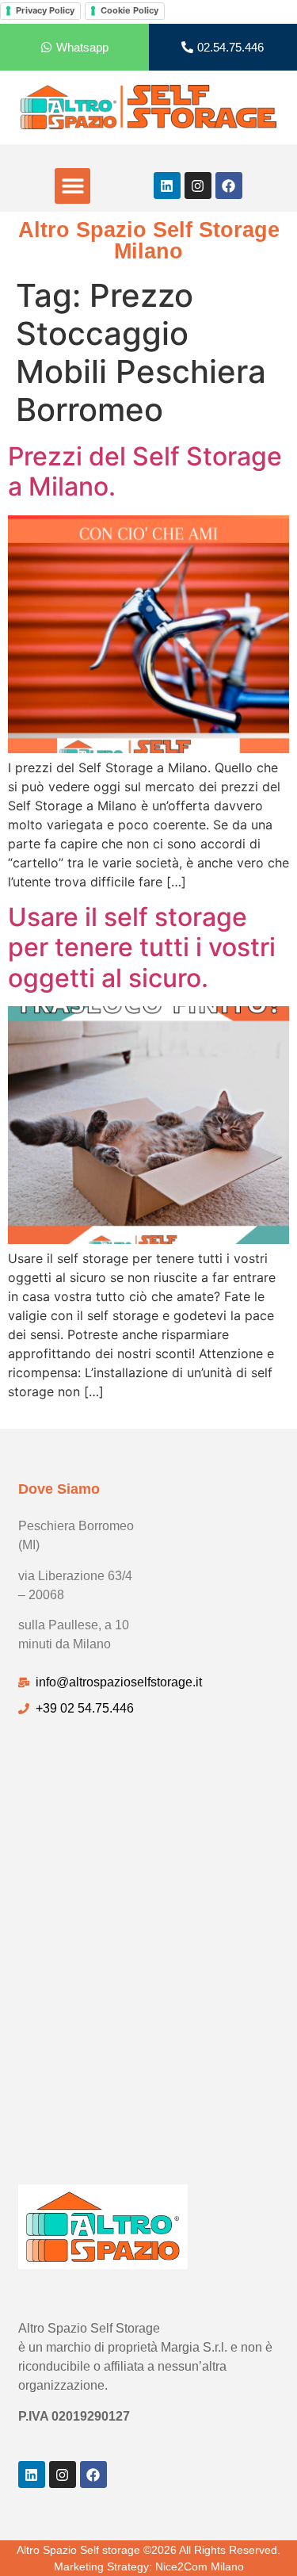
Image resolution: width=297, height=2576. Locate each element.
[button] (72, 186)
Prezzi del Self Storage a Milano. (145, 471)
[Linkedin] (167, 186)
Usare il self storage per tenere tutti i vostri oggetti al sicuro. (142, 947)
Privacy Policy (45, 10)
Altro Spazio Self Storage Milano (149, 241)
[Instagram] (198, 186)
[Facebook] (229, 186)
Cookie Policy (129, 10)
